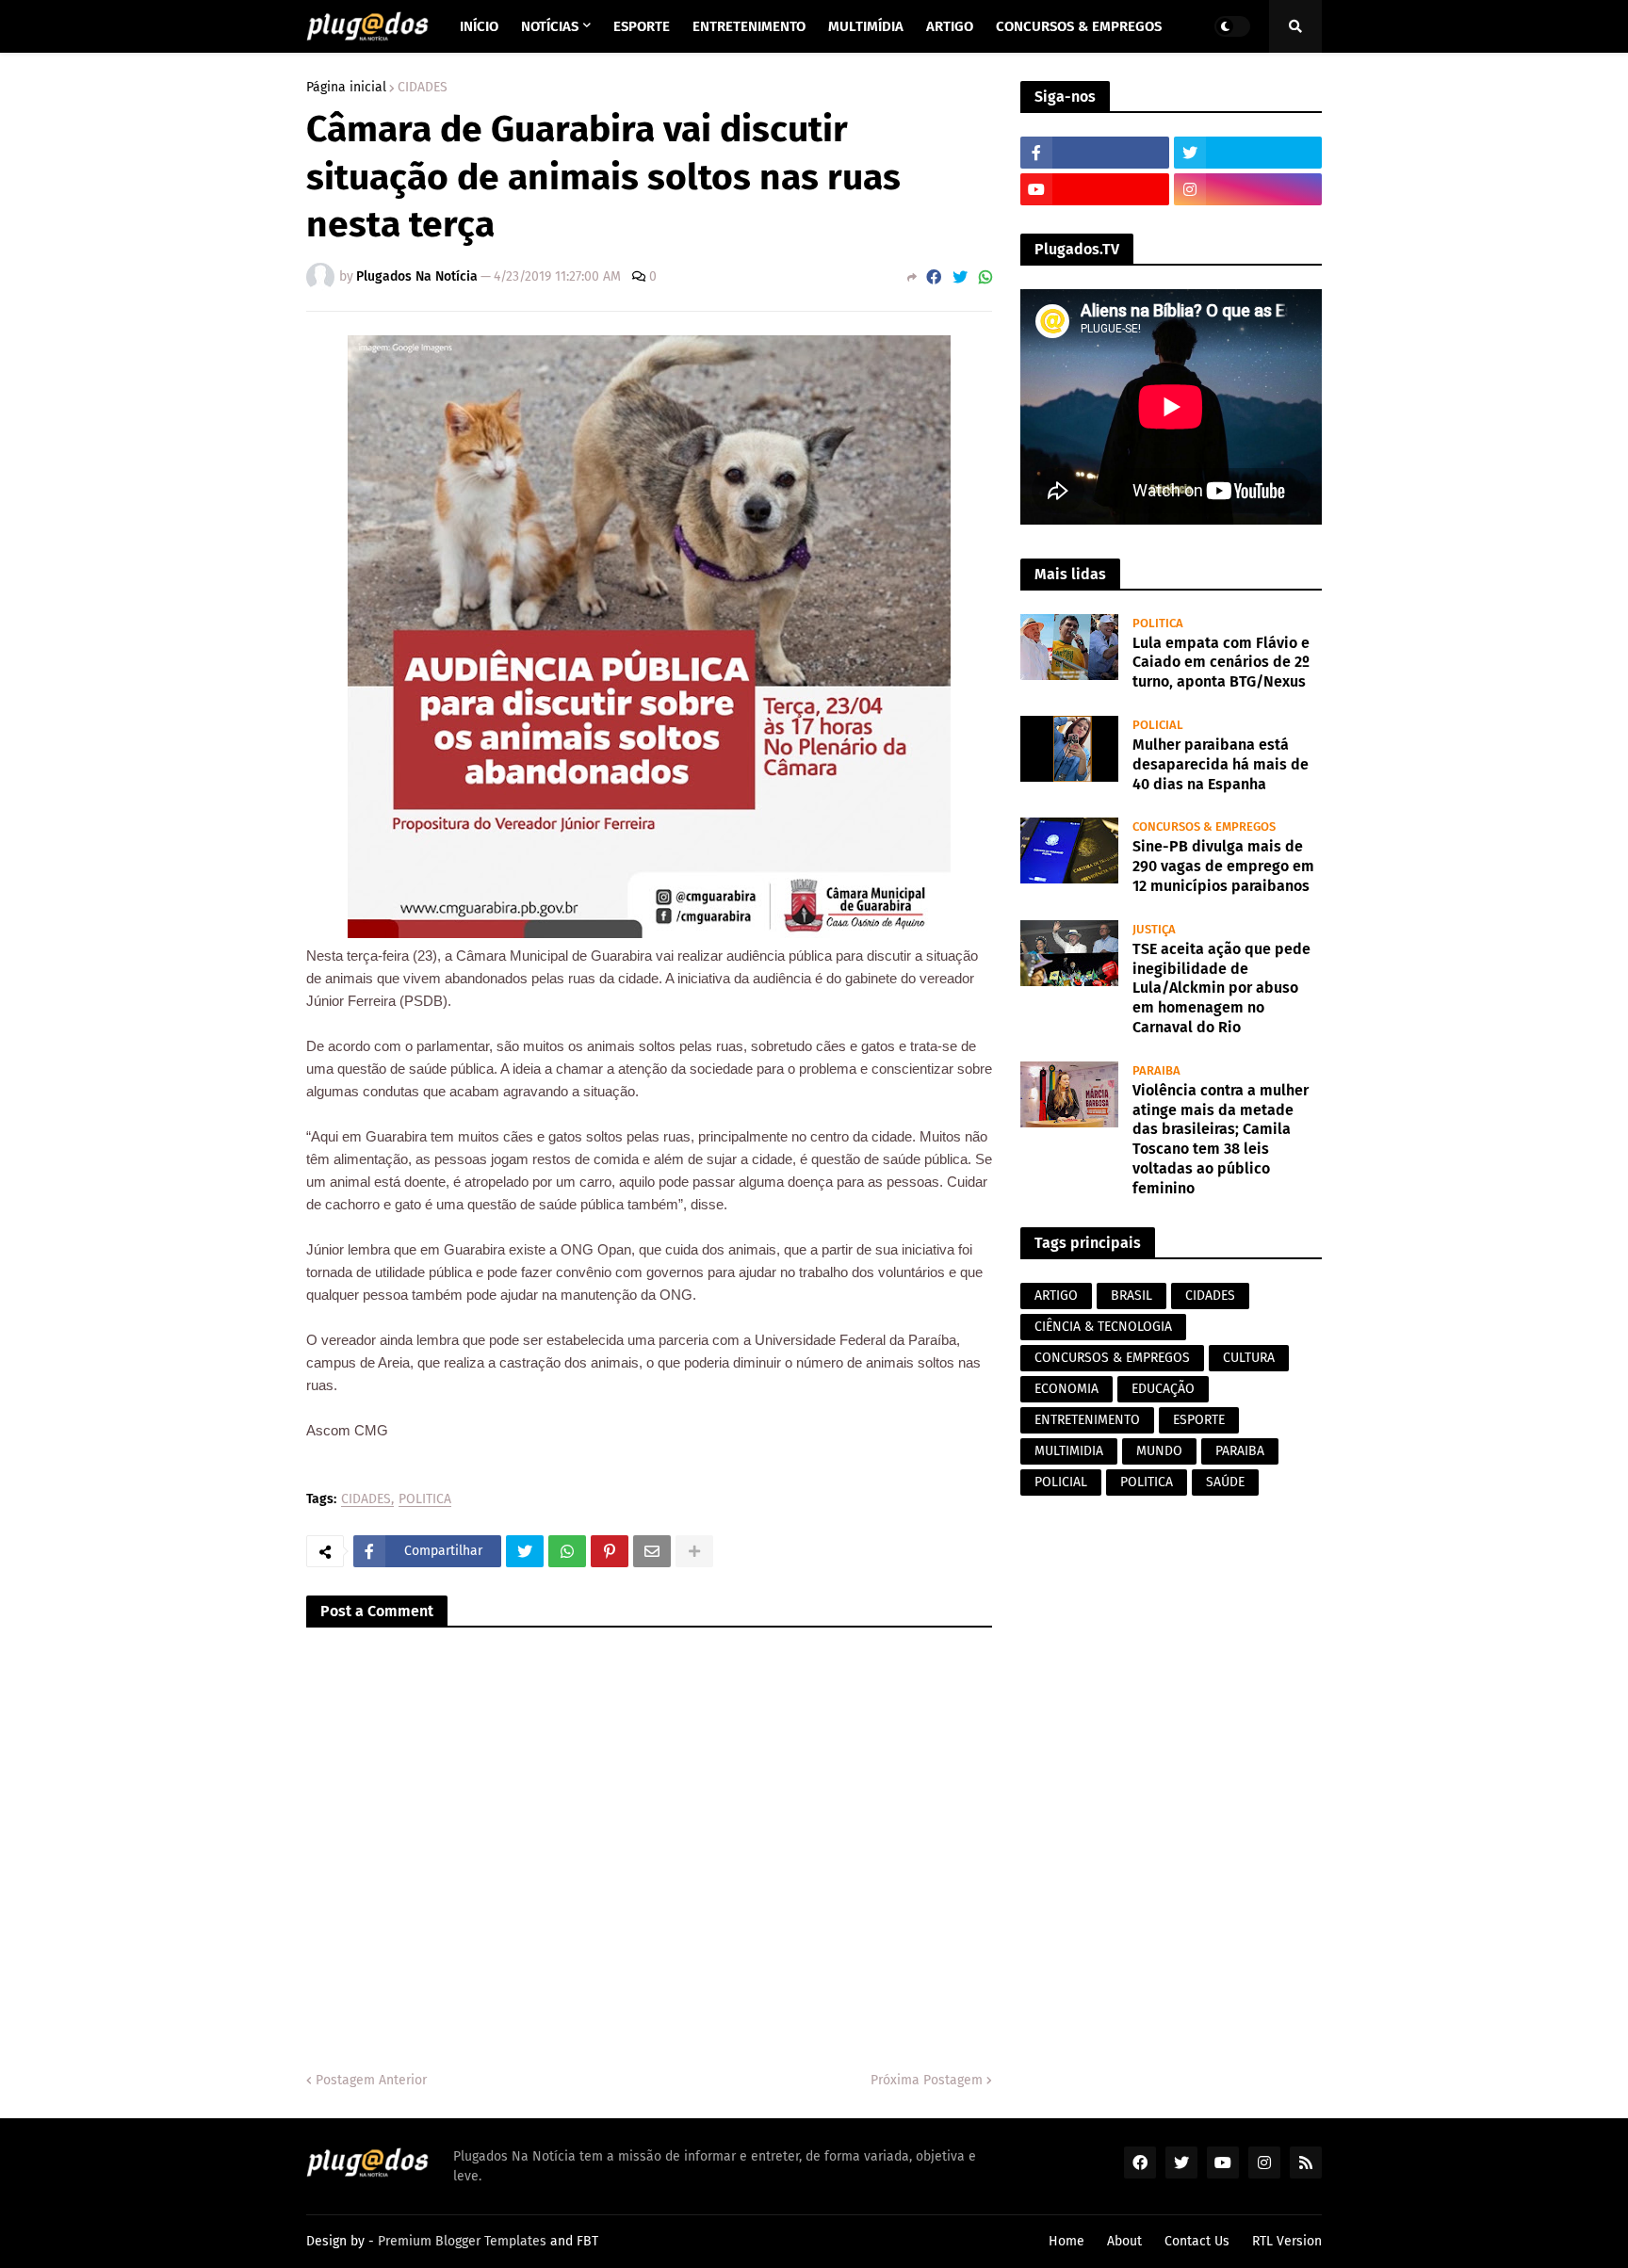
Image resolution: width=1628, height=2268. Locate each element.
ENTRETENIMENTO (1087, 1420)
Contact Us (1197, 2241)
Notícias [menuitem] (550, 26)
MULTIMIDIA (1069, 1451)
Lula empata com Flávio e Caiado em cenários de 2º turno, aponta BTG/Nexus (1221, 663)
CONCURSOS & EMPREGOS (1112, 1358)
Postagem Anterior (371, 2080)
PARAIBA (1240, 1451)
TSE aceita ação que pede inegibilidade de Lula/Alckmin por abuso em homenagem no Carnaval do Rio (1221, 988)
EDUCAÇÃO (1163, 1389)
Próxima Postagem (927, 2080)
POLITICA (425, 1500)
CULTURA (1249, 1358)
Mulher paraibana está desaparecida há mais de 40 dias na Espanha (1221, 764)
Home (1066, 2241)
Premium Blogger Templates (462, 2241)
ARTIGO (1056, 1296)
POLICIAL (1061, 1482)
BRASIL (1131, 1296)
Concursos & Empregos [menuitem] (1079, 26)
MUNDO (1159, 1451)
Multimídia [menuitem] (866, 26)
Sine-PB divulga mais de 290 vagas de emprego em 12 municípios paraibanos (1223, 866)
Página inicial (346, 88)
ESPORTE (1199, 1420)
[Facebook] (934, 277)
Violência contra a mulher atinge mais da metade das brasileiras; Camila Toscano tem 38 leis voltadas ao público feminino (1221, 1139)
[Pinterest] (610, 1551)
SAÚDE (1225, 1482)
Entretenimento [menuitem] (749, 26)
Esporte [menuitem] (642, 26)
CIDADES (423, 88)
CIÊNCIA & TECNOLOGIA (1103, 1327)
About (1124, 2241)
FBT (587, 2241)
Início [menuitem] (479, 26)
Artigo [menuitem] (950, 26)
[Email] (652, 1551)
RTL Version (1287, 2241)
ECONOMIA (1066, 1389)
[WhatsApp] (985, 277)
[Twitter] (960, 277)
